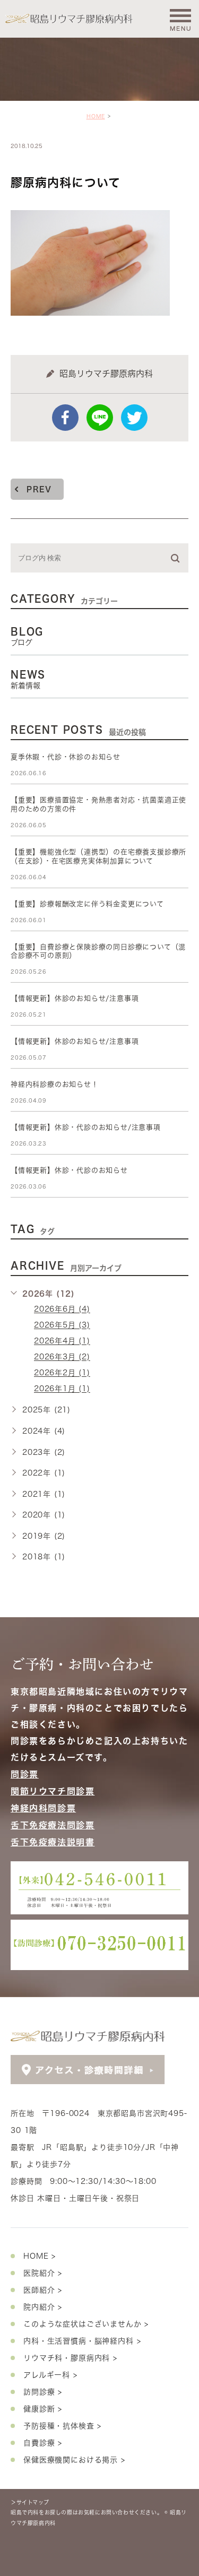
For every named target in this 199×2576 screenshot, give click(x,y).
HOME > (40, 2256)
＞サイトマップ (30, 2502)
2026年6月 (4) (62, 1309)
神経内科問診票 (43, 1808)
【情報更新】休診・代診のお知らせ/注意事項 (86, 1127)
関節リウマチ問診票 (53, 1791)
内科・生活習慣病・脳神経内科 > (82, 2341)
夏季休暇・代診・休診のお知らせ (66, 757)
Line (100, 418)
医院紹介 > (43, 2273)
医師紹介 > (43, 2290)
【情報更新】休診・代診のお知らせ (69, 1170)
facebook (65, 418)
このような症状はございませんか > (86, 2324)
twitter (134, 418)
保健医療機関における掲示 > (74, 2460)
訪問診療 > (43, 2392)
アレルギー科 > (50, 2375)
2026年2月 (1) (62, 1373)
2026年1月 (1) (62, 1389)
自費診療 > (43, 2443)
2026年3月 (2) (62, 1357)
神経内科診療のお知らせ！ (55, 1084)
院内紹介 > (43, 2307)
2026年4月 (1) (62, 1341)
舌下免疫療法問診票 (53, 1825)
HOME (96, 116)
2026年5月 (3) (62, 1325)
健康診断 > (43, 2409)
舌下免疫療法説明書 (53, 1842)
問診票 (25, 1774)
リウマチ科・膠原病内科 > (70, 2358)
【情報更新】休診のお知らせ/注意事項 (75, 998)
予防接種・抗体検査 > (62, 2426)
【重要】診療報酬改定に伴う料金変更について (87, 904)
